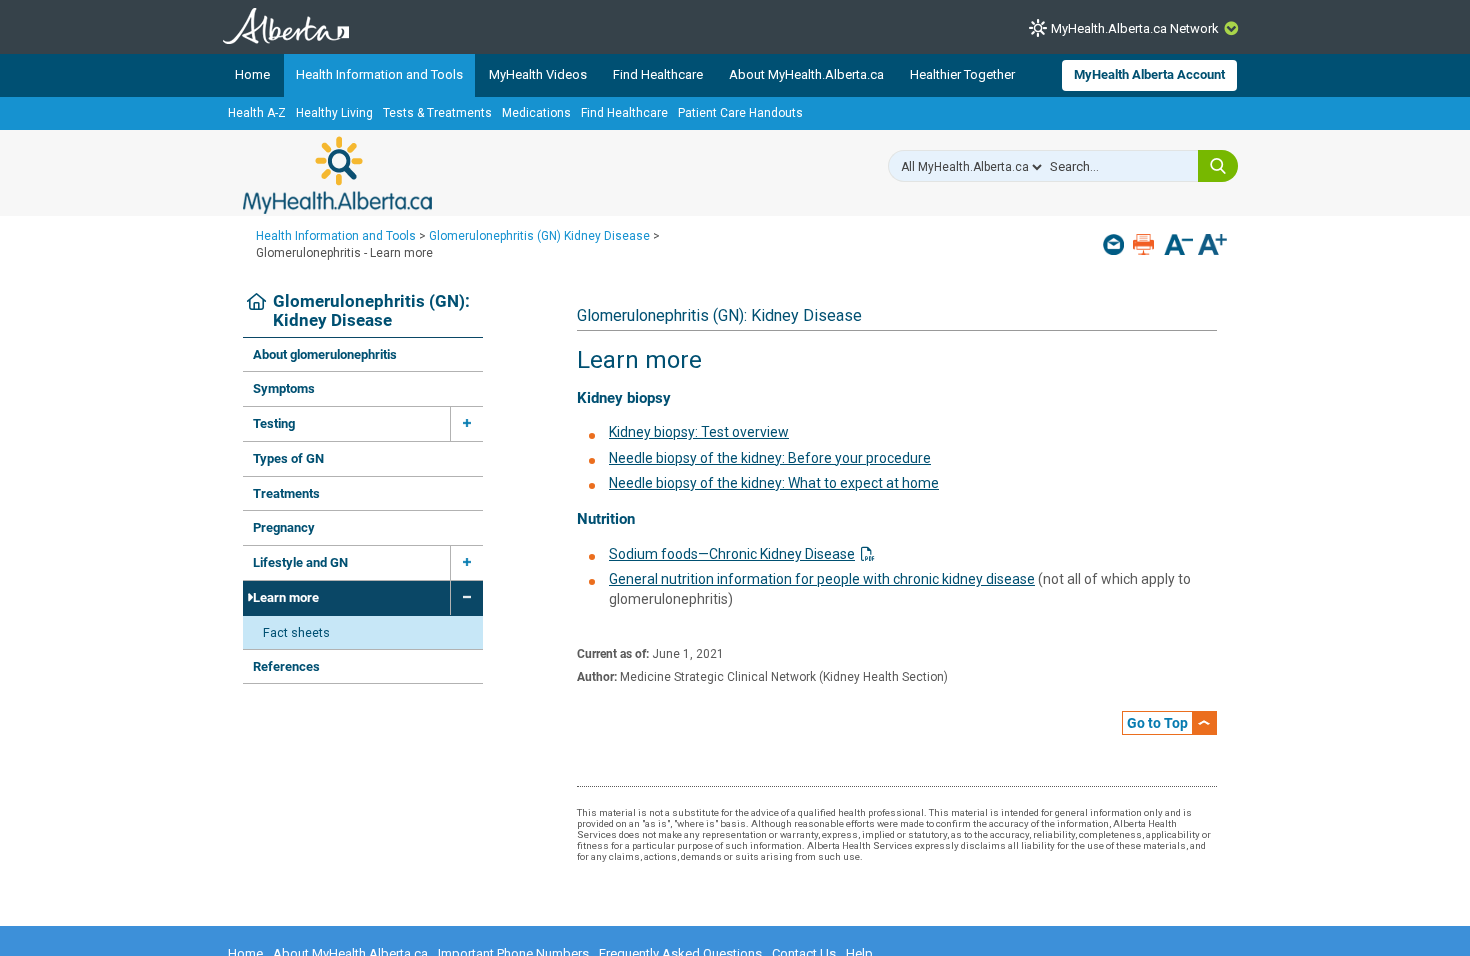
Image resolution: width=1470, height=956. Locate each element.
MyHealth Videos (538, 74)
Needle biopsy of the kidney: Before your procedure (770, 458)
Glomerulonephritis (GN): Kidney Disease (371, 311)
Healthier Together (962, 74)
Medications (536, 113)
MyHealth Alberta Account (1149, 74)
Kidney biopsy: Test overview (699, 432)
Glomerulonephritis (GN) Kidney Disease (539, 236)
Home (252, 74)
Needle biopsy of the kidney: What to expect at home (774, 483)
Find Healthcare (658, 74)
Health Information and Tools (379, 74)
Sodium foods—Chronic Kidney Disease (732, 554)
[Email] (1115, 244)
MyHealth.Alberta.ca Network (1135, 28)
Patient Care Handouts (740, 113)
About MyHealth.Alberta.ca (806, 74)
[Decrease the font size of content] (1178, 246)
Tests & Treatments (437, 113)
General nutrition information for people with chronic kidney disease (822, 579)
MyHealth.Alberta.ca (337, 175)
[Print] (1145, 244)
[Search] (1218, 166)
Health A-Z (257, 113)
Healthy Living (334, 113)
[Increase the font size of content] (1212, 246)
